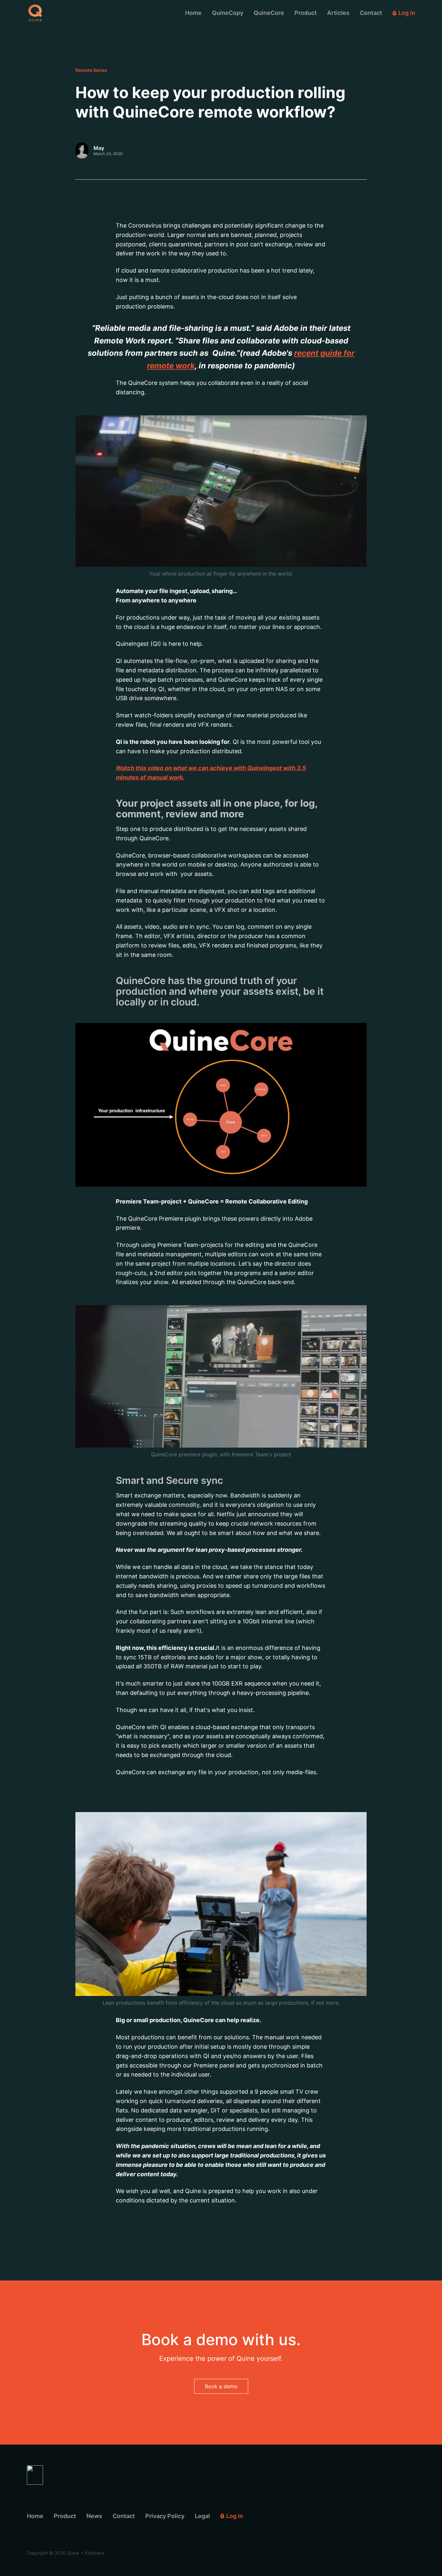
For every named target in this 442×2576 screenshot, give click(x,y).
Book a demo (221, 2386)
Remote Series (91, 70)
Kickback (95, 2553)
